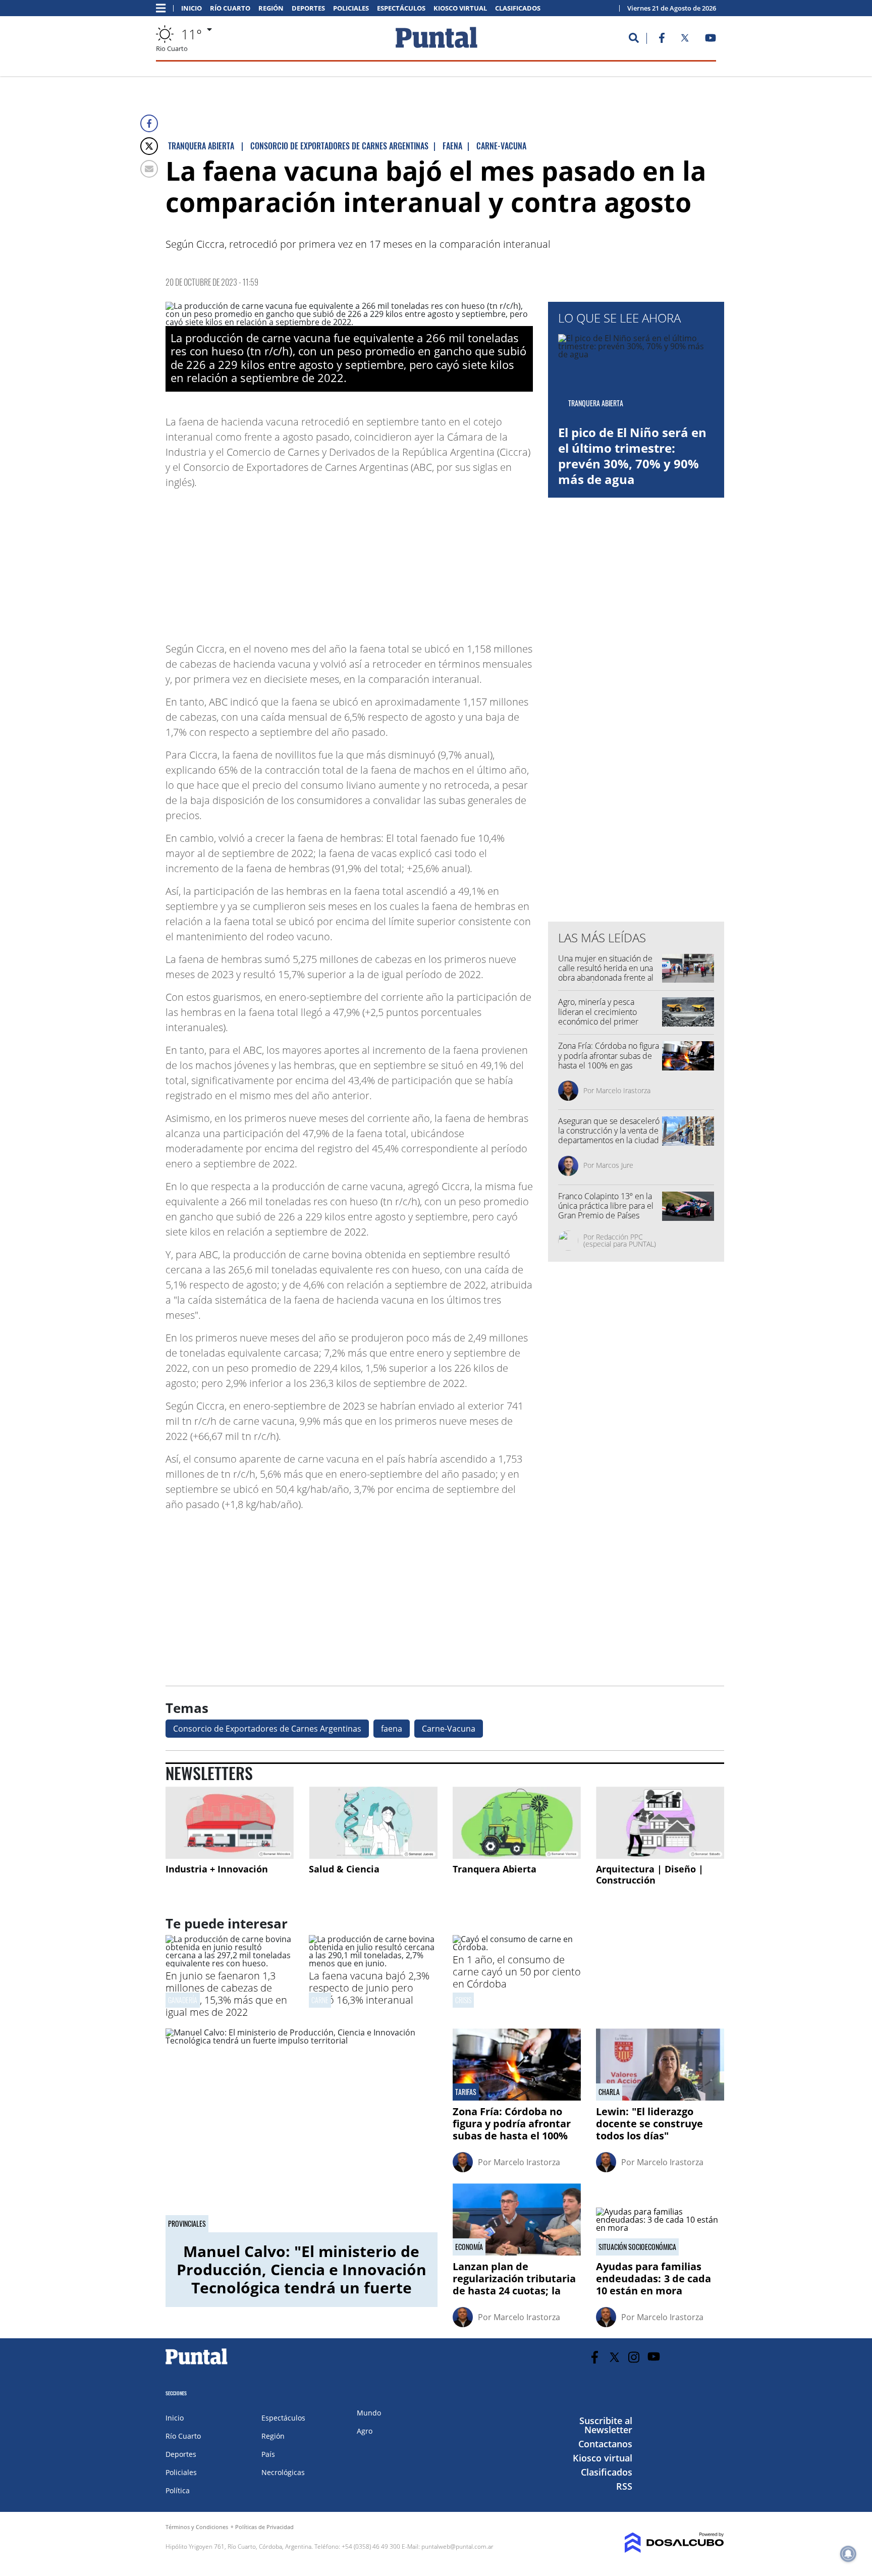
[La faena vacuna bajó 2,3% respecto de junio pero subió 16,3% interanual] (373, 1963)
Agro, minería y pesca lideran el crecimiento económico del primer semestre (598, 1016)
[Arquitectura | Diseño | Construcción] (660, 1823)
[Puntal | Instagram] (634, 2357)
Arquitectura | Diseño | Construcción (650, 1874)
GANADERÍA (183, 2000)
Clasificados (518, 8)
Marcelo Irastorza (623, 1090)
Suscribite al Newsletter (606, 2425)
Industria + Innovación (217, 1869)
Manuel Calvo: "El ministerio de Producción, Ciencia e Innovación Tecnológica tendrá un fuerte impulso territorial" (302, 2278)
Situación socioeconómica (637, 2247)
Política (178, 2490)
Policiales (351, 8)
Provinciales (187, 2224)
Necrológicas (283, 2472)
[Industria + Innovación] (230, 1823)
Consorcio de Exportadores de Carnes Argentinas (267, 1729)
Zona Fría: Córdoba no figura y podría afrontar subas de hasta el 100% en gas (609, 1055)
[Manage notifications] (848, 2554)
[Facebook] (149, 123)
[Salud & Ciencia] (373, 1823)
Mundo (369, 2413)
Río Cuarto (230, 8)
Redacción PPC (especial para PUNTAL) (620, 1240)
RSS (624, 2486)
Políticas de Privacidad (264, 2527)
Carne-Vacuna (449, 1729)
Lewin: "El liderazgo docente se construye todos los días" (649, 2124)
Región (271, 8)
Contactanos (605, 2444)
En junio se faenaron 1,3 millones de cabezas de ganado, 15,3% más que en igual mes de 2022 (226, 1994)
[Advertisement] (452, 561)
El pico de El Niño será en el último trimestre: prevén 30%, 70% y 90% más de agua (632, 456)
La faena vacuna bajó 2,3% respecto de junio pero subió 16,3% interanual (369, 1988)
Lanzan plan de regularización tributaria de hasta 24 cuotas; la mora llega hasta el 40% (514, 2285)
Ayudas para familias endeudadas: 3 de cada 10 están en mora (653, 2278)
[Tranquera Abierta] (517, 1823)
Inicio (192, 8)
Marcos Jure (615, 1165)
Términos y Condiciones (197, 2527)
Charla (609, 2092)
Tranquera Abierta (495, 1869)
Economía (469, 2247)
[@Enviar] (149, 169)
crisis (463, 2000)
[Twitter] (149, 146)
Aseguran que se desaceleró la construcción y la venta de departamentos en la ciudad (609, 1131)
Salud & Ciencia (344, 1869)
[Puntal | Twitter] (685, 40)
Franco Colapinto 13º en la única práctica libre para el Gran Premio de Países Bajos (606, 1211)
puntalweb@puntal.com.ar (457, 2546)
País (268, 2454)
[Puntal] (197, 2364)
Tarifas (466, 2092)
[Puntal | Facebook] (662, 40)
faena (392, 1729)
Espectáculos (401, 8)
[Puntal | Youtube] (711, 40)
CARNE (320, 2000)
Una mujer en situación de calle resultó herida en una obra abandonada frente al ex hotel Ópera (606, 973)
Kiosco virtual (460, 8)
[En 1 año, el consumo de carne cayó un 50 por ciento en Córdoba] (517, 1947)
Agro (365, 2431)
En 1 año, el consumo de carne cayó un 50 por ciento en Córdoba (517, 1972)
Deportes (308, 8)
